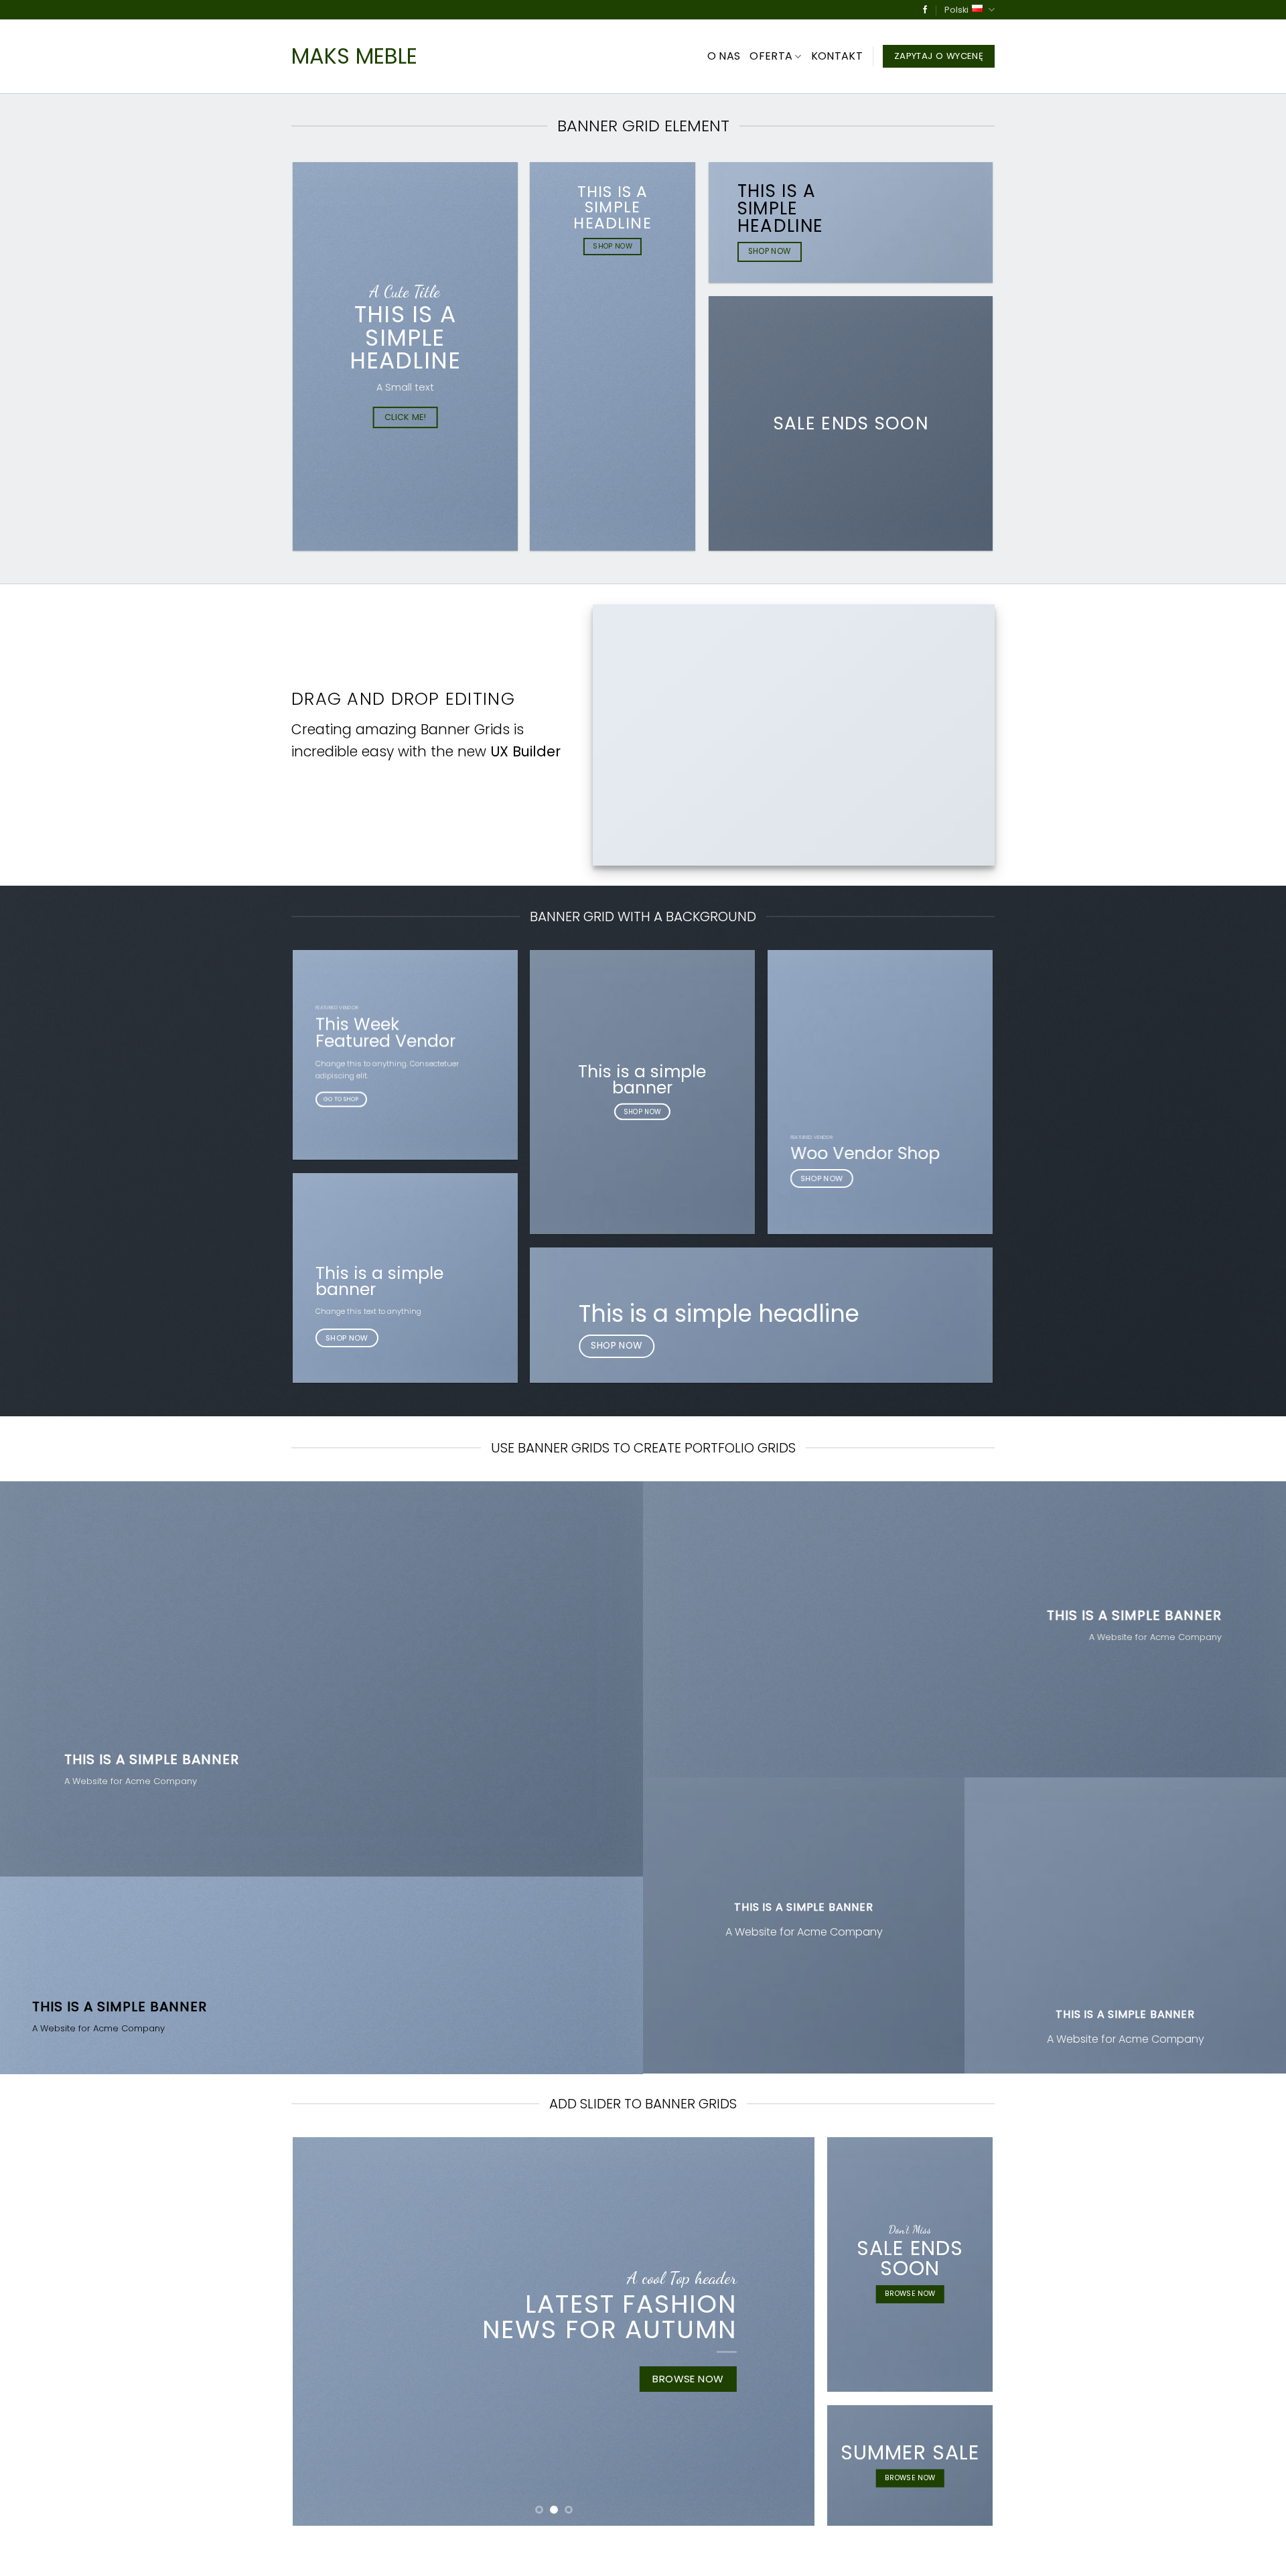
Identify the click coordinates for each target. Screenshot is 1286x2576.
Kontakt (837, 56)
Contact (451, 2554)
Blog (408, 2554)
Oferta (771, 56)
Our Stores (358, 2554)
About (306, 2554)
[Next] (788, 2331)
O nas (724, 56)
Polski (956, 10)
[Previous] (320, 2331)
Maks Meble (354, 56)
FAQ (492, 2554)
